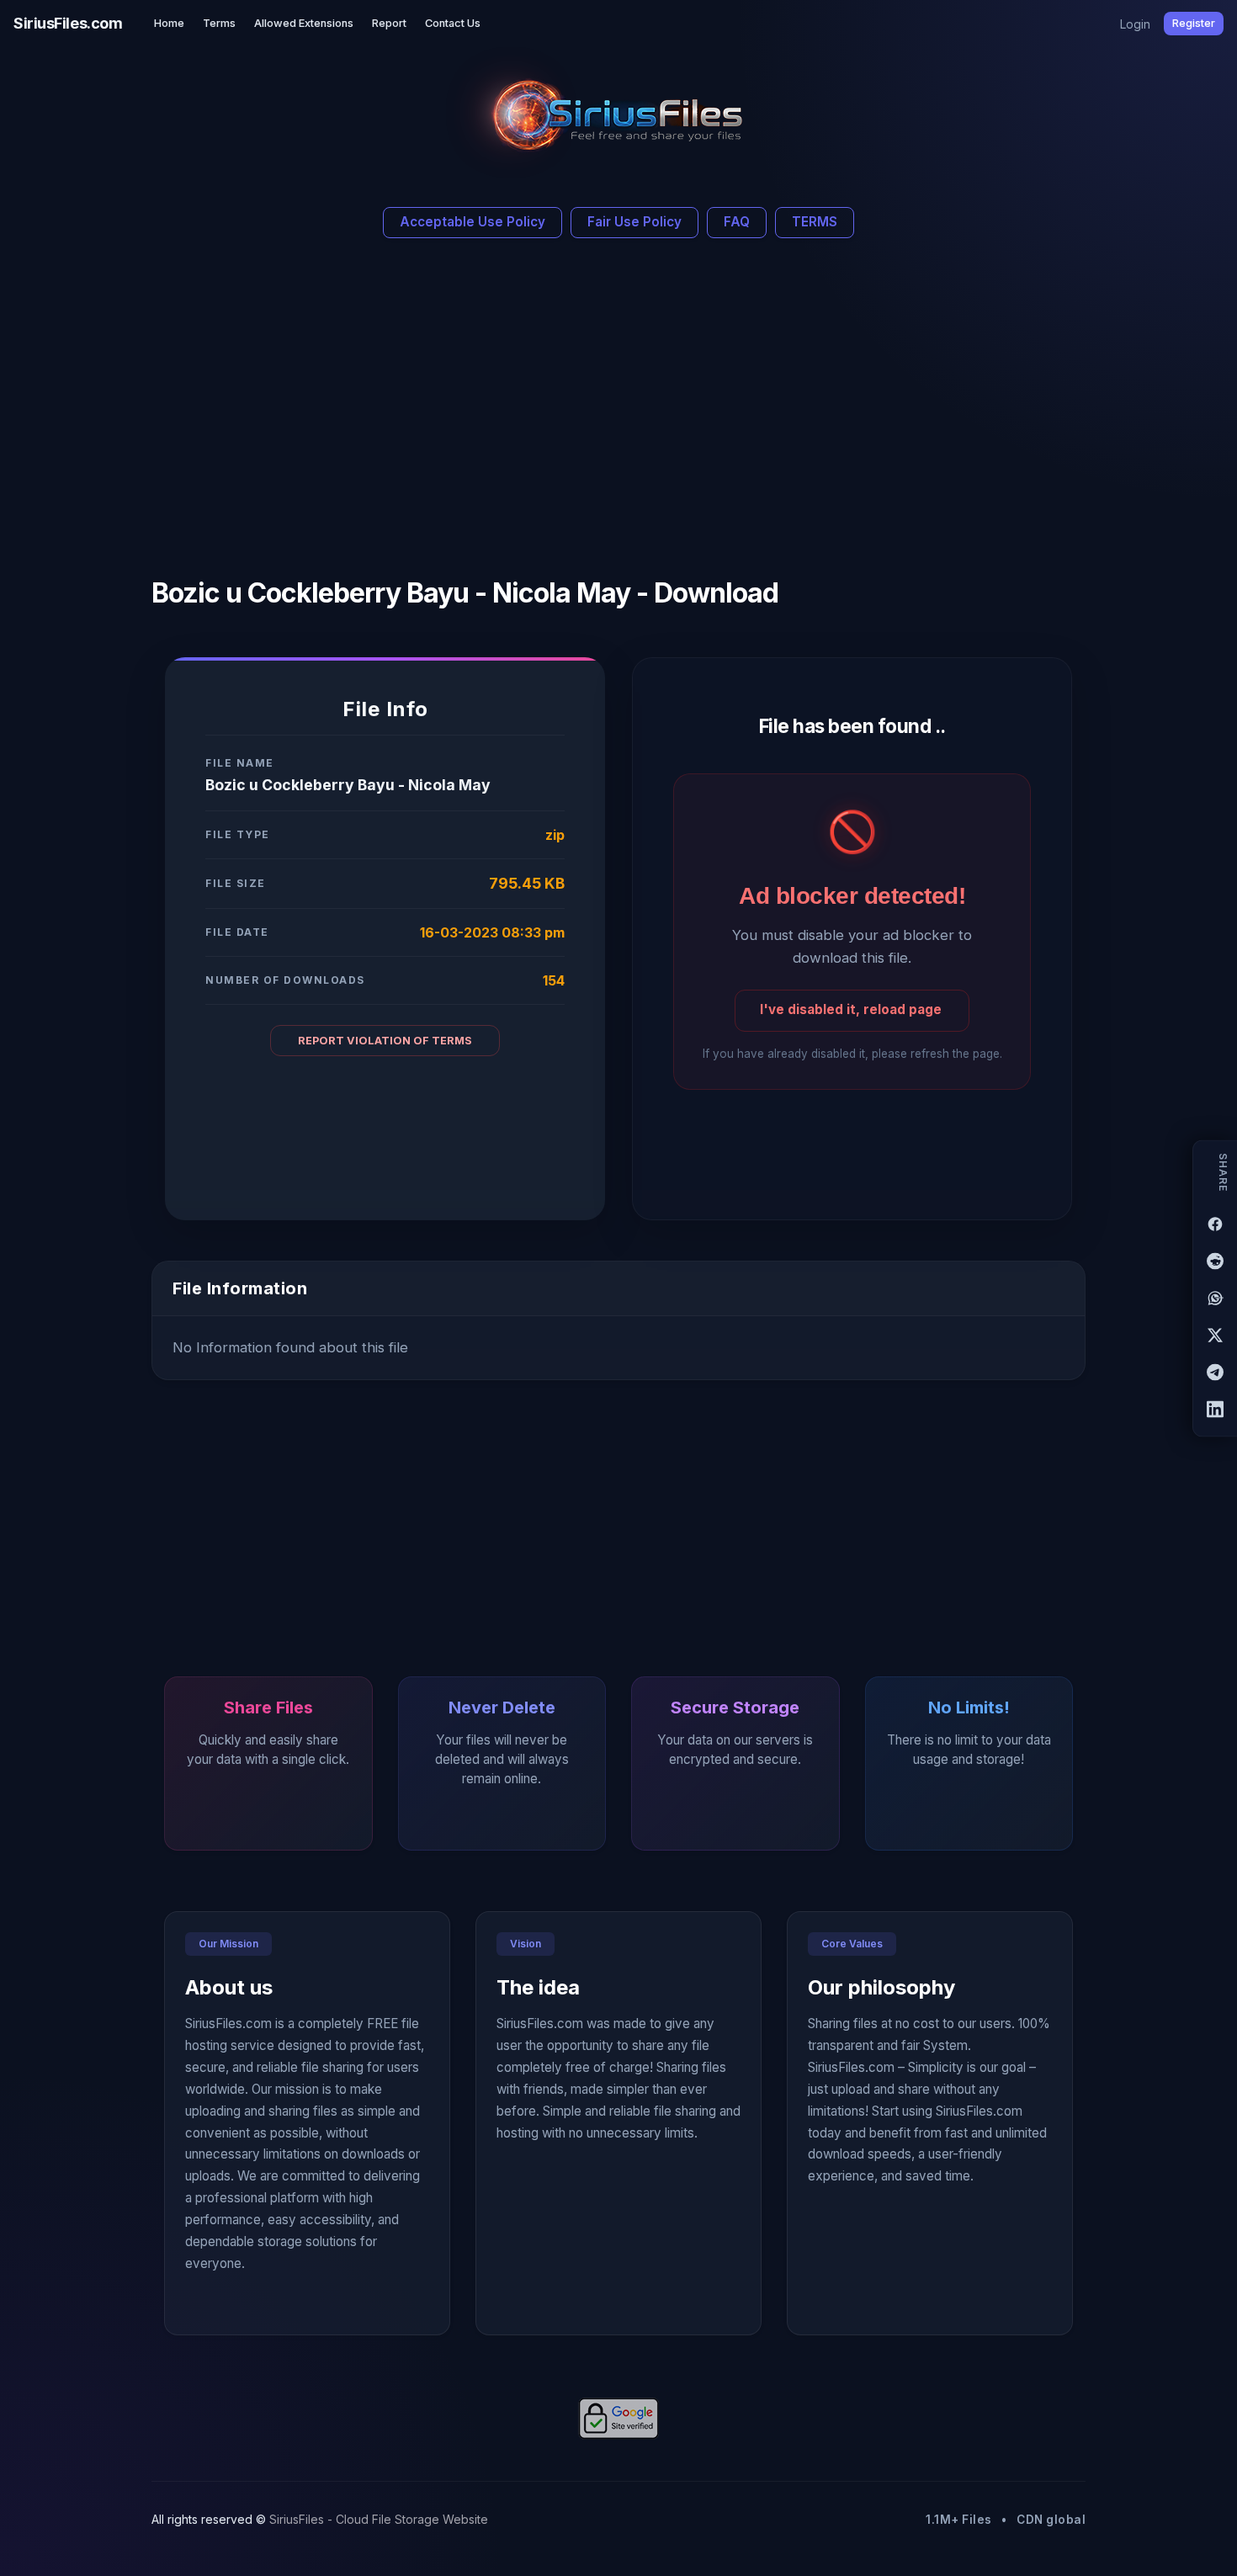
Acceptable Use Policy (473, 222)
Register (1194, 23)
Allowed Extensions (304, 23)
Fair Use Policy (634, 222)
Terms (219, 23)
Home (169, 23)
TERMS (815, 222)
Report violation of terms (385, 1041)
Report (389, 23)
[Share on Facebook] (1215, 1224)
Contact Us (453, 23)
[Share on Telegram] (1215, 1372)
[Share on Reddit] (1215, 1261)
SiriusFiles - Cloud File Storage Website (379, 2519)
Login (1135, 24)
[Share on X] (1215, 1335)
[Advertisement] (465, 401)
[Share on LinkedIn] (1215, 1409)
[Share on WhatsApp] (1215, 1298)
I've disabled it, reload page (851, 1009)
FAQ (737, 222)
